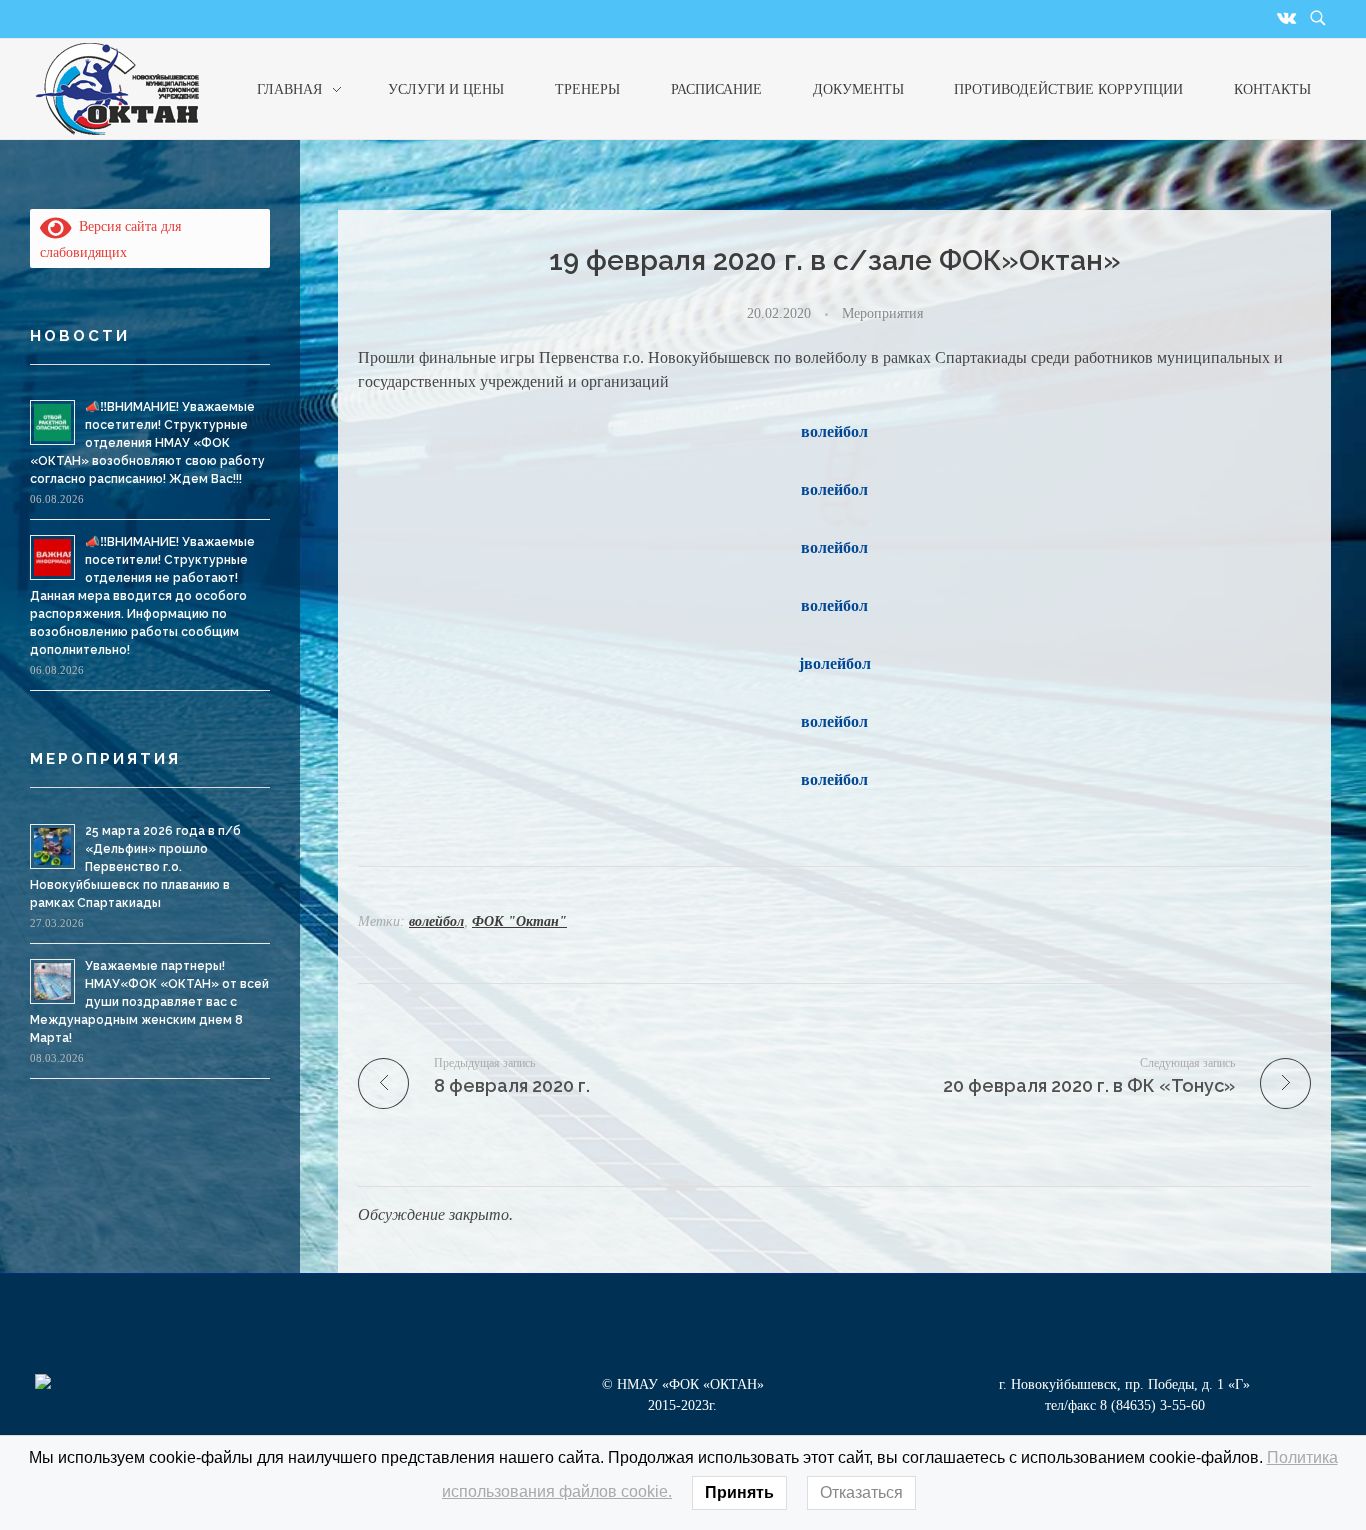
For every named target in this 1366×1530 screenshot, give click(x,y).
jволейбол (835, 663)
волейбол (834, 431)
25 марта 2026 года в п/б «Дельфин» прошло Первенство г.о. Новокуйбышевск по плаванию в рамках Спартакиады (135, 867)
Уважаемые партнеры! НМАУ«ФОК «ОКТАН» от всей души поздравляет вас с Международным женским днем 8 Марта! (149, 1002)
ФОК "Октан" (519, 921)
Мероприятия (882, 313)
